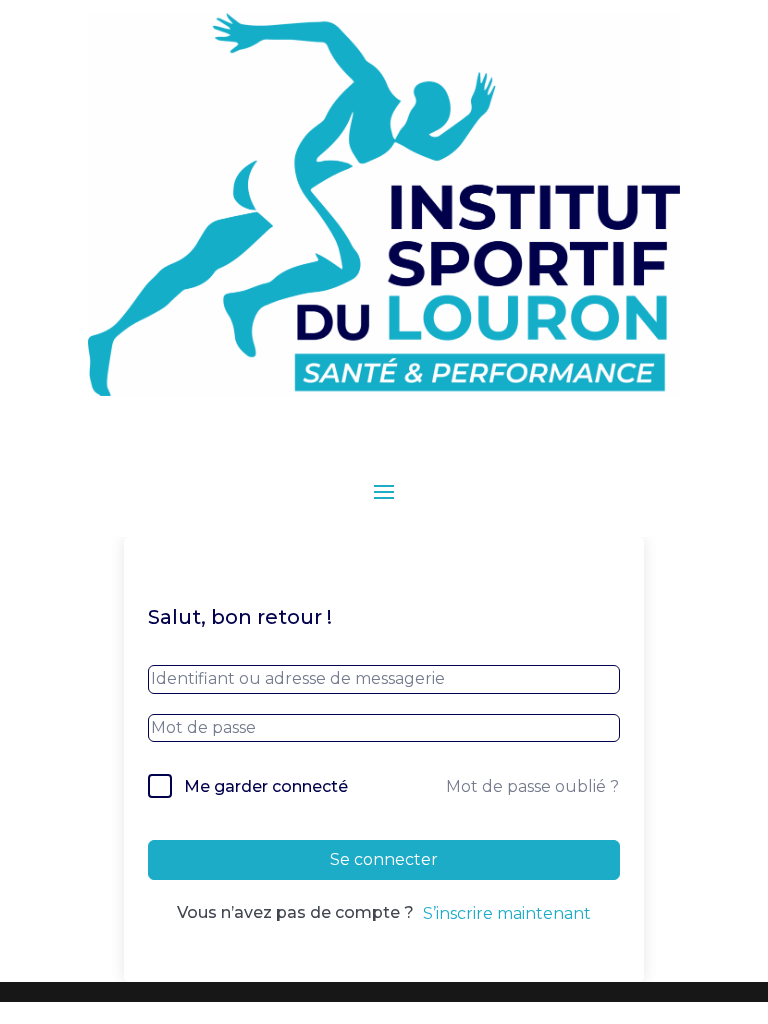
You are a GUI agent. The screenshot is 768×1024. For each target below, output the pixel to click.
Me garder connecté (266, 786)
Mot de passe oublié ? (532, 786)
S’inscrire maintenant (507, 913)
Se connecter (384, 859)
